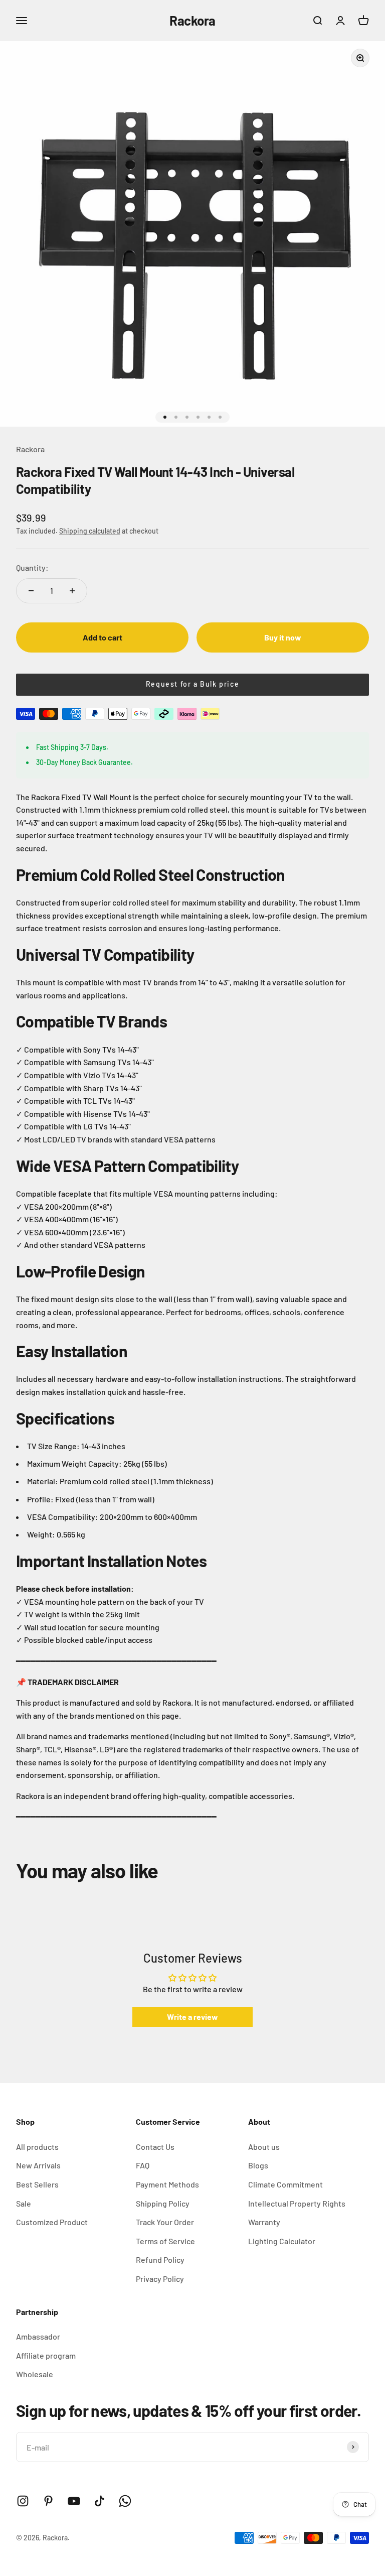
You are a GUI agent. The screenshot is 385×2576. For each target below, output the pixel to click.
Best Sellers (37, 2184)
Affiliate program (46, 2355)
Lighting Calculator (282, 2241)
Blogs (258, 2165)
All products (37, 2147)
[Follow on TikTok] (100, 2501)
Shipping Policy (163, 2203)
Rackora (30, 449)
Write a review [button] (192, 2017)
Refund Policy (160, 2260)
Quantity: (32, 567)
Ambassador (38, 2336)
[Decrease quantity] (31, 591)
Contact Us (155, 2147)
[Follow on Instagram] (23, 2501)
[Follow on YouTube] (74, 2501)
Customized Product (52, 2222)
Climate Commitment (285, 2184)
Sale (24, 2203)
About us (264, 2147)
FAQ (143, 2165)
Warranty (264, 2222)
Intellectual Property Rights (297, 2203)
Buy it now (283, 637)
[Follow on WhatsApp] (125, 2501)
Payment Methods (167, 2184)
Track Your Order (165, 2222)
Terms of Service (165, 2241)
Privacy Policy (160, 2279)
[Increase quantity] (72, 591)
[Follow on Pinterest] (48, 2501)
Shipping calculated (90, 531)
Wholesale (35, 2374)
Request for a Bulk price (192, 684)
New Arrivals (38, 2165)
